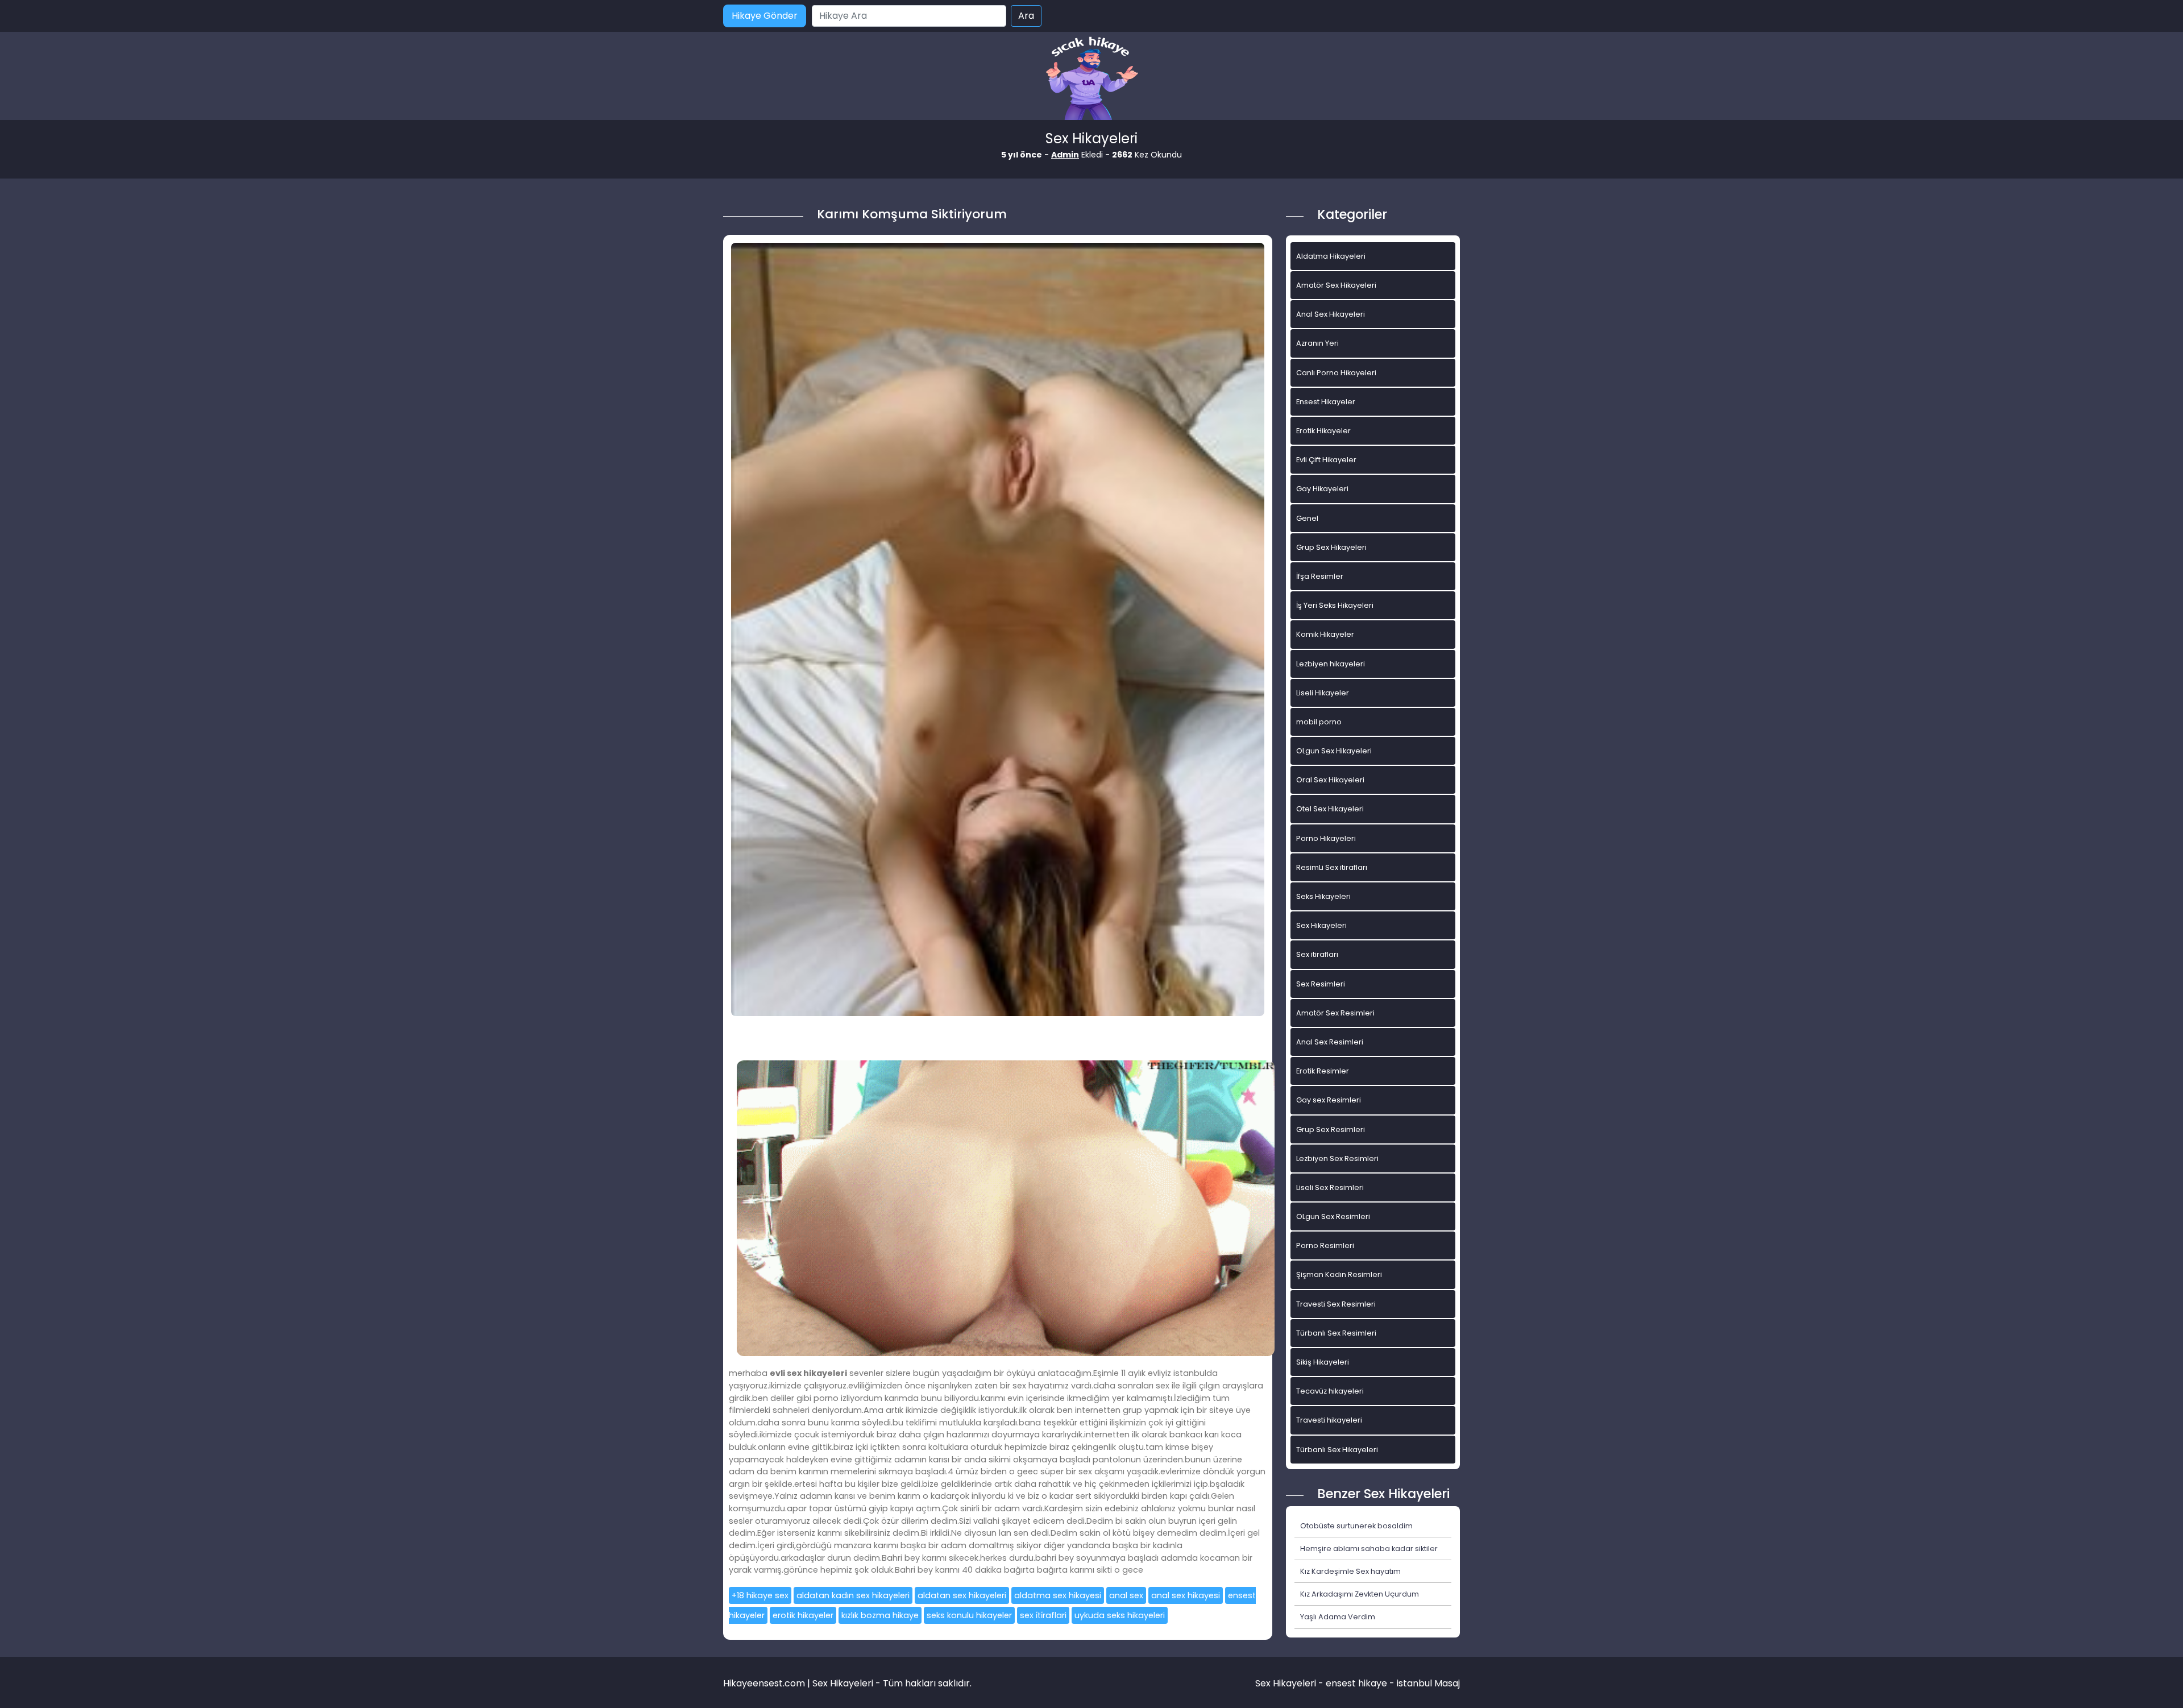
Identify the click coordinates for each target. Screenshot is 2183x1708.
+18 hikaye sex (760, 1595)
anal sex (1126, 1595)
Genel (1307, 518)
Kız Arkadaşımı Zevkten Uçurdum (1360, 1594)
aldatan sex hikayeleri (962, 1595)
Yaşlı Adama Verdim (1338, 1617)
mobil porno (1319, 722)
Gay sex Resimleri (1329, 1100)
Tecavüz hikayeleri (1330, 1391)
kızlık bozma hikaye (880, 1615)
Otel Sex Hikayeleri (1330, 809)
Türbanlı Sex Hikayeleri (1337, 1450)
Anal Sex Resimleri (1330, 1042)
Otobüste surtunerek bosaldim (1356, 1526)
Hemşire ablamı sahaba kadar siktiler (1369, 1549)
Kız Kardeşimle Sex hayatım (1350, 1571)
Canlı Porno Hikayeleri (1336, 373)
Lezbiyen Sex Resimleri (1337, 1158)
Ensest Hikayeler (1326, 402)
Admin (1065, 155)
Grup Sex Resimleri (1331, 1129)
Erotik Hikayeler (1323, 431)
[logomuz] (1091, 79)
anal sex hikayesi (1186, 1595)
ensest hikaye (1356, 1683)
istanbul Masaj (1428, 1683)
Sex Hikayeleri (1321, 925)
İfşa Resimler (1320, 576)
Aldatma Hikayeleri (1331, 256)
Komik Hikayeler (1325, 634)
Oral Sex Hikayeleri (1330, 780)
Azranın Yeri (1317, 343)
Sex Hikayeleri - (1290, 1683)
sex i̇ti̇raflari (1043, 1615)
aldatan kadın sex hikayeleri (853, 1595)
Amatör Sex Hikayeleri (1336, 285)
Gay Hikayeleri (1322, 489)
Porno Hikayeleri (1326, 838)
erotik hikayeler (803, 1615)
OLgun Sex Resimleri (1333, 1216)
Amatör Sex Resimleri (1335, 1013)
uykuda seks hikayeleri (1120, 1615)
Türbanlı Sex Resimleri (1336, 1333)
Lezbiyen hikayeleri (1331, 664)
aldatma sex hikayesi (1058, 1595)
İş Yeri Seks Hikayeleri (1335, 605)
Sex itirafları (1317, 954)
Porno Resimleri (1325, 1245)
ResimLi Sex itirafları (1332, 867)
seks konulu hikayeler (969, 1615)
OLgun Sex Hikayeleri (1334, 751)
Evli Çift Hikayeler (1326, 460)
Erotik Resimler (1323, 1071)
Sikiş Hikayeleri (1323, 1362)
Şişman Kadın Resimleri (1339, 1274)
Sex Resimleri (1321, 984)
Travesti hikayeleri (1329, 1420)
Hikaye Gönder (765, 16)
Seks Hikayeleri (1323, 896)
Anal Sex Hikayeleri (1331, 314)
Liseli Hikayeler (1323, 693)
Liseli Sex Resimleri (1330, 1187)
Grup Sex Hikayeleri (1331, 547)
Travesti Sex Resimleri (1336, 1304)
